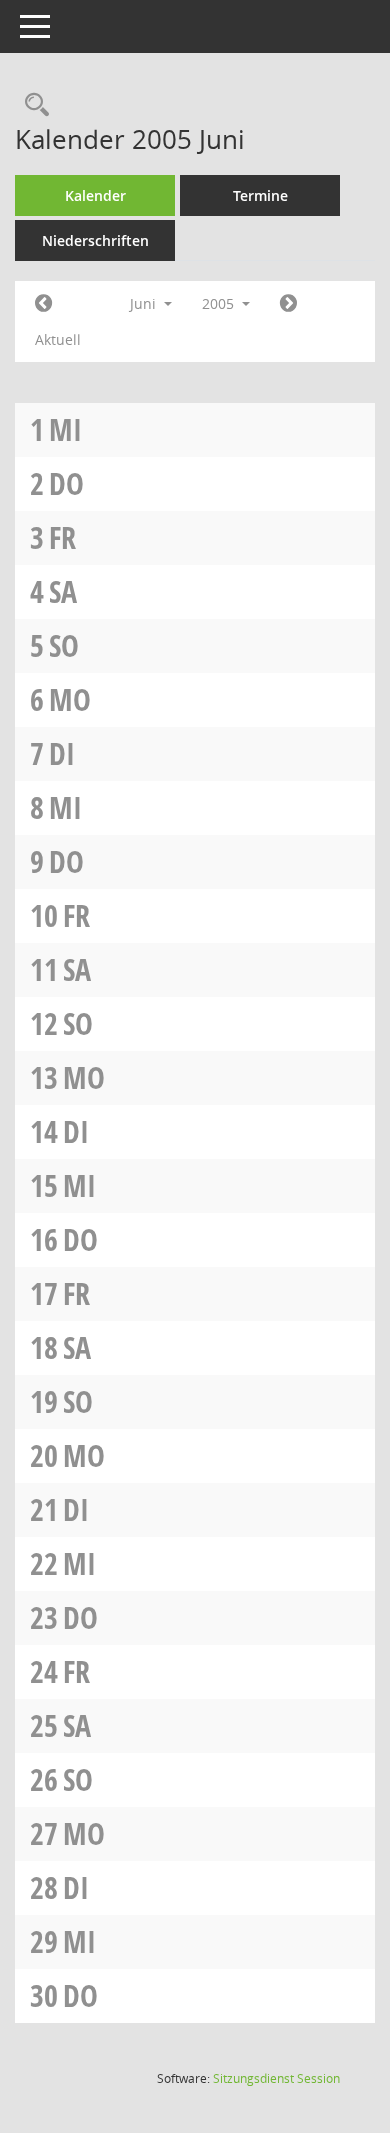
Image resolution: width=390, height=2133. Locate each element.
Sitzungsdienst (276, 2078)
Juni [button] (145, 303)
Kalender (95, 195)
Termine (260, 195)
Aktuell (58, 339)
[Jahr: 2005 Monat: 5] (43, 304)
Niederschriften (95, 240)
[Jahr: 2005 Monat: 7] (288, 304)
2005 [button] (220, 303)
